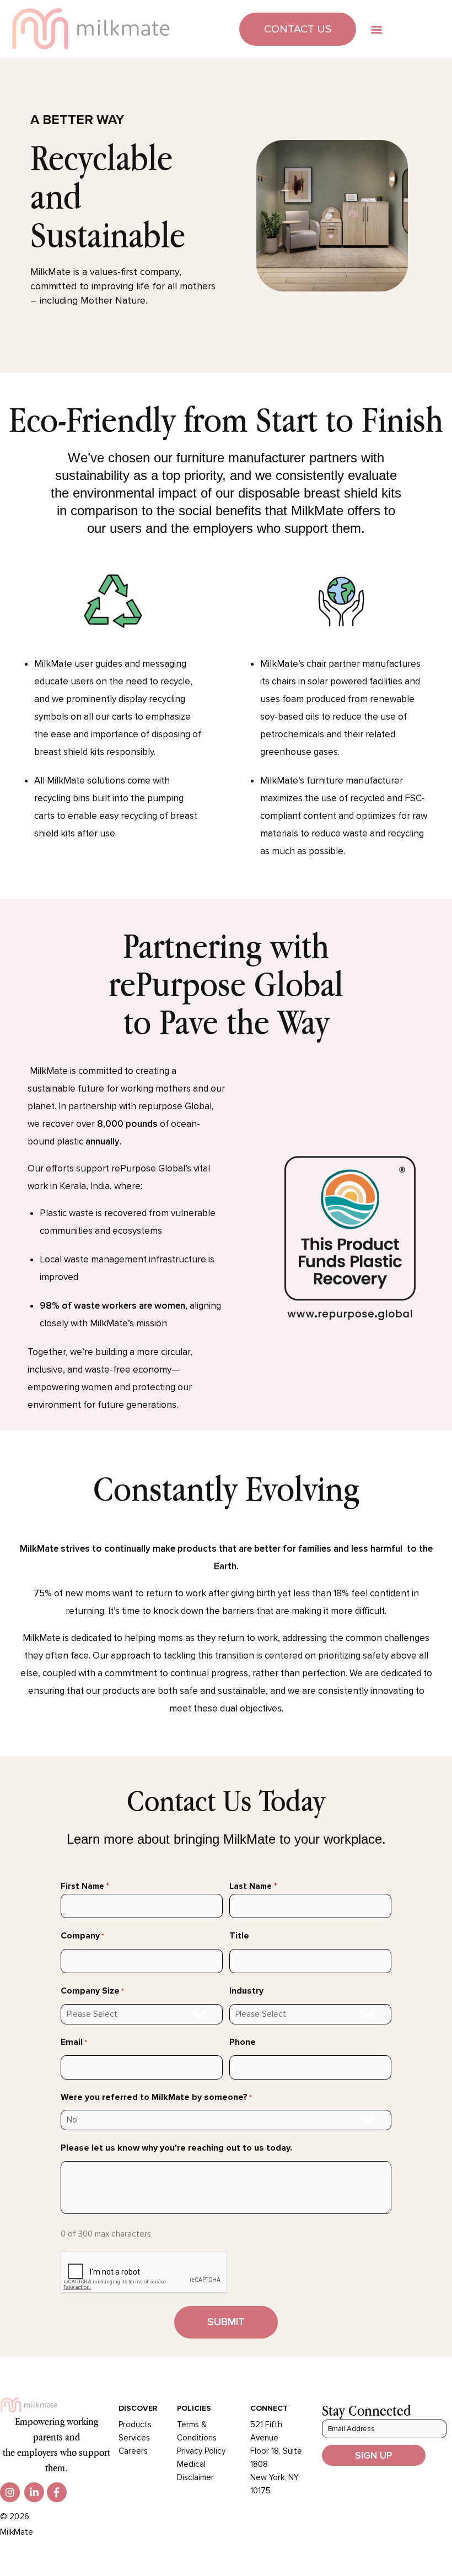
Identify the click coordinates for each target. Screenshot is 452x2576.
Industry (246, 1991)
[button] (376, 29)
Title (239, 1936)
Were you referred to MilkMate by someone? (156, 2097)
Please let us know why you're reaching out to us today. (176, 2148)
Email (74, 2042)
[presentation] (144, 2272)
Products (135, 2424)
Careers (133, 2451)
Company (82, 1936)
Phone (243, 2042)
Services (134, 2438)
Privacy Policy (201, 2451)
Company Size (92, 1991)
